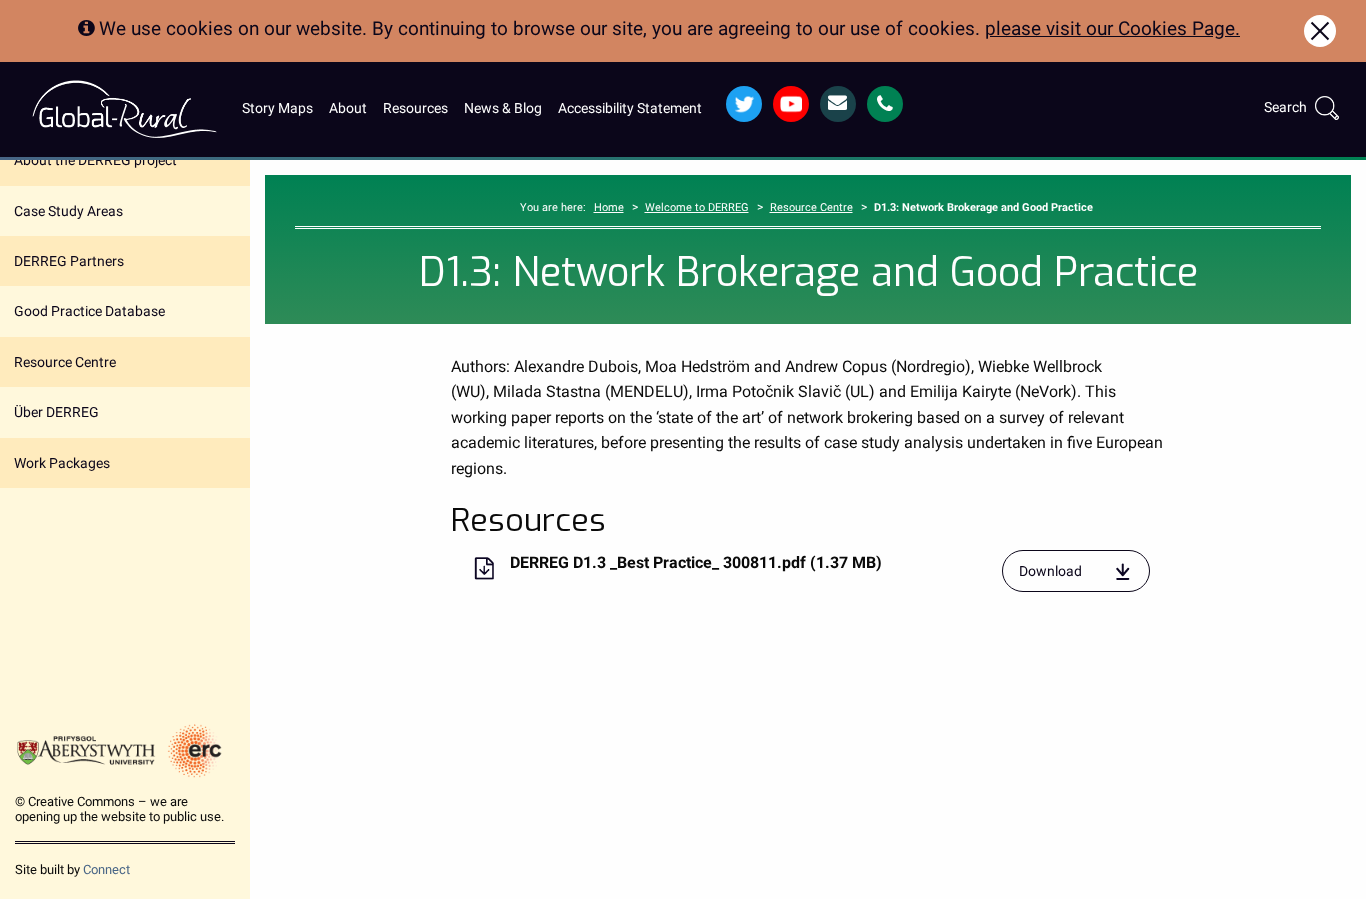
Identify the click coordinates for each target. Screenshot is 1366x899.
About (348, 108)
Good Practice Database (89, 311)
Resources (415, 108)
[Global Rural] (124, 108)
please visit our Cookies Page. (1112, 28)
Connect (106, 869)
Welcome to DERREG (697, 207)
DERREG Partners (69, 261)
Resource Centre (65, 362)
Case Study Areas (68, 211)
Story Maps (277, 108)
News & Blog (503, 108)
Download (1085, 577)
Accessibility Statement (630, 108)
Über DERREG (56, 412)
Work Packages (62, 463)
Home (609, 207)
